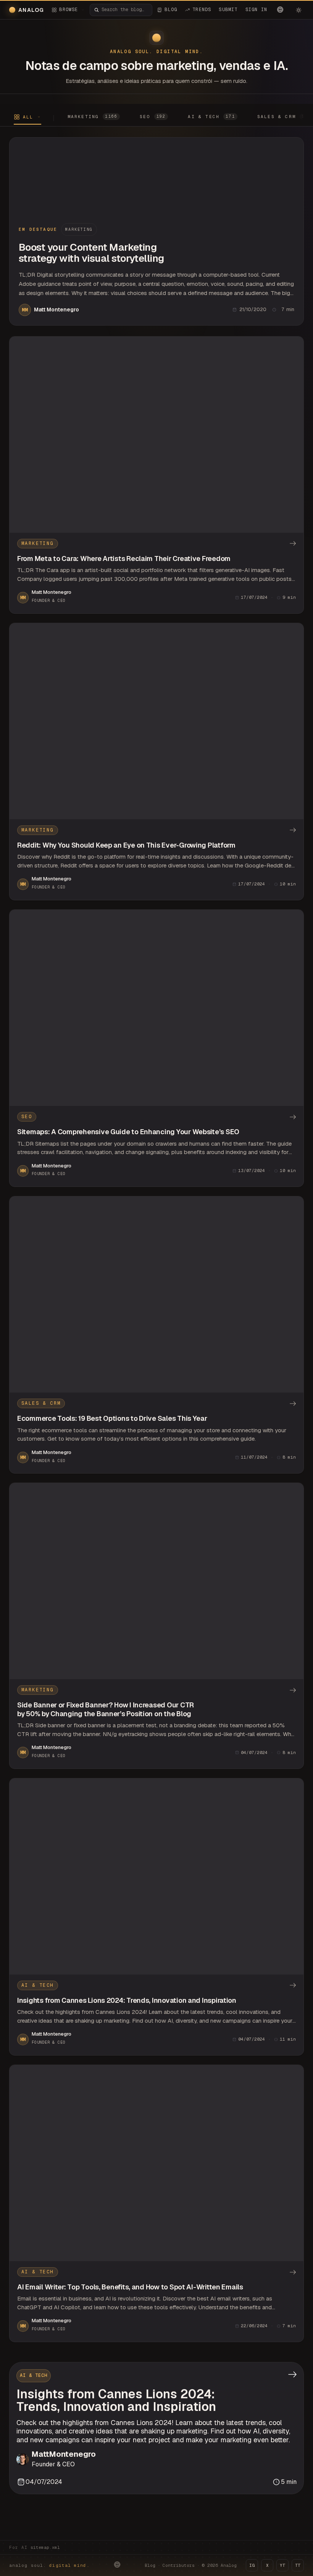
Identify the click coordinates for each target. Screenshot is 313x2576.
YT (282, 2565)
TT (298, 2565)
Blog (150, 2565)
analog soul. (49, 2565)
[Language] (280, 10)
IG (252, 2565)
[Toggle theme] (298, 10)
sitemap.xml (45, 2547)
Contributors (179, 2565)
